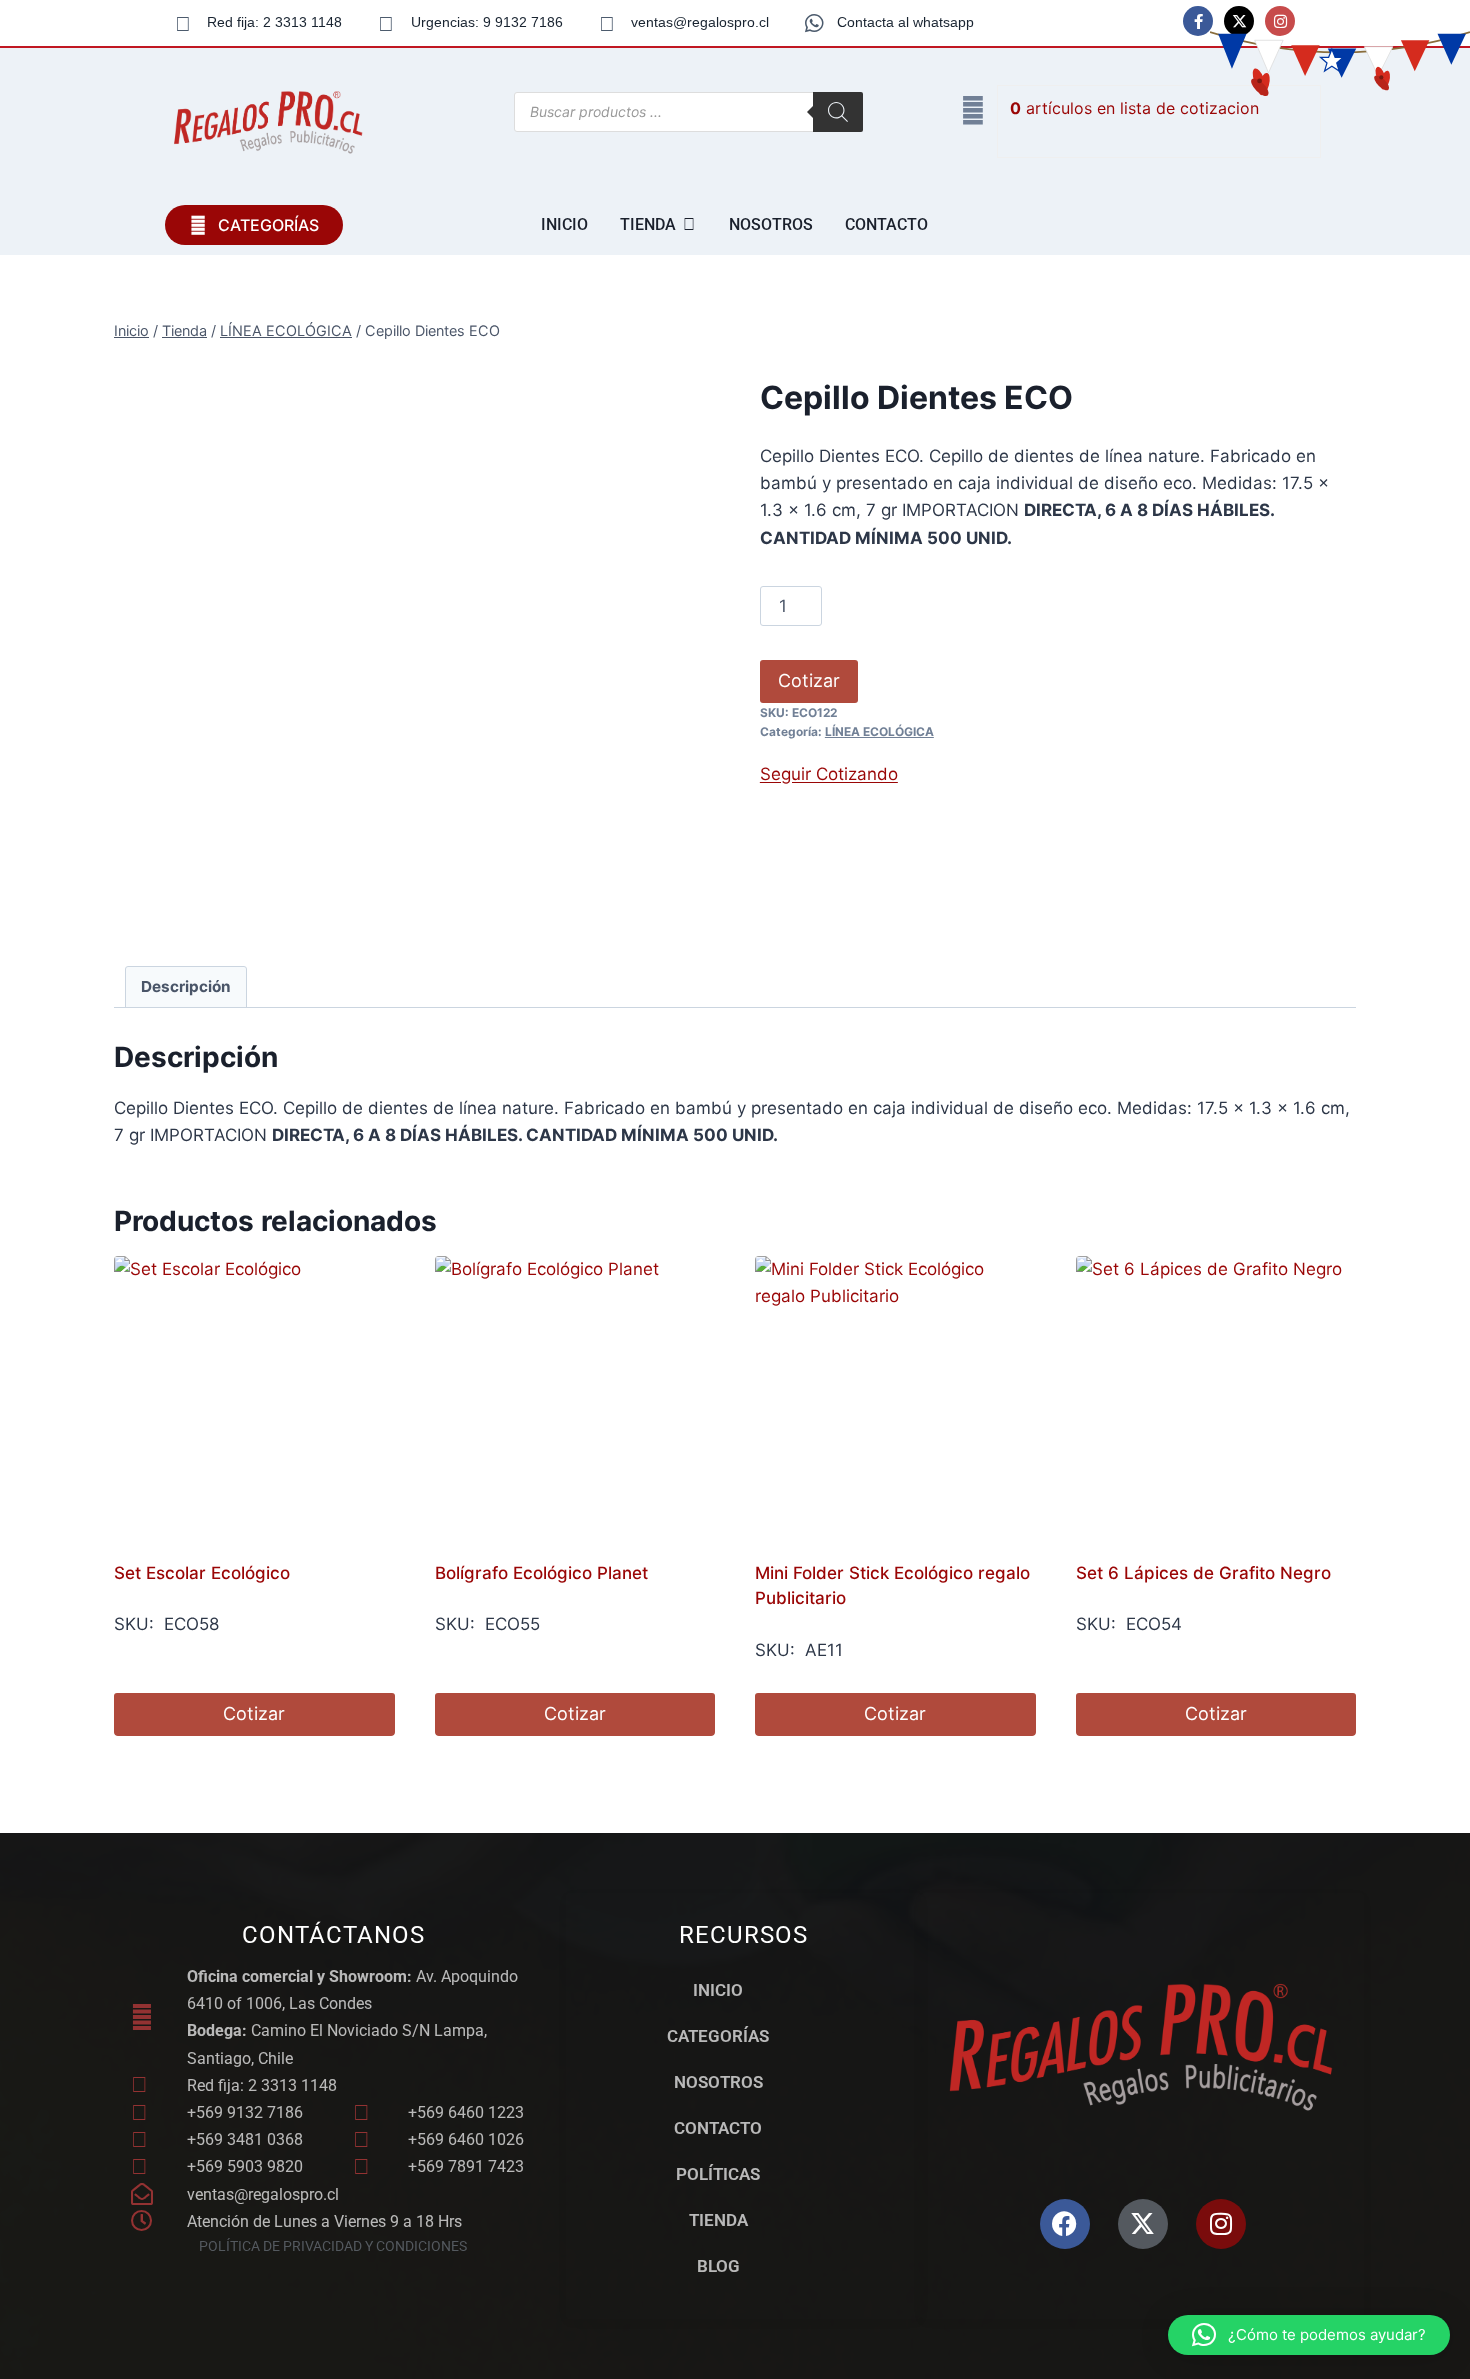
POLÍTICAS (718, 2174)
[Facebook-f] (1198, 21)
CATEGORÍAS (718, 2036)
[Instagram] (1280, 21)
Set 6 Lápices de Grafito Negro (1203, 1573)
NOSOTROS (718, 2082)
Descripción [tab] (186, 986)
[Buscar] (838, 112)
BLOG (718, 2266)
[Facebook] (1065, 2224)
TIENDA (718, 2220)
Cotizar (809, 680)
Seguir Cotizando (829, 774)
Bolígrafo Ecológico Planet (541, 1573)
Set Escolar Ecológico (202, 1573)
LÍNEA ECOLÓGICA (879, 731)
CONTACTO (718, 2128)
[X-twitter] (1239, 21)
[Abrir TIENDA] (689, 225)
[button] (1309, 2335)
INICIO (718, 1990)
